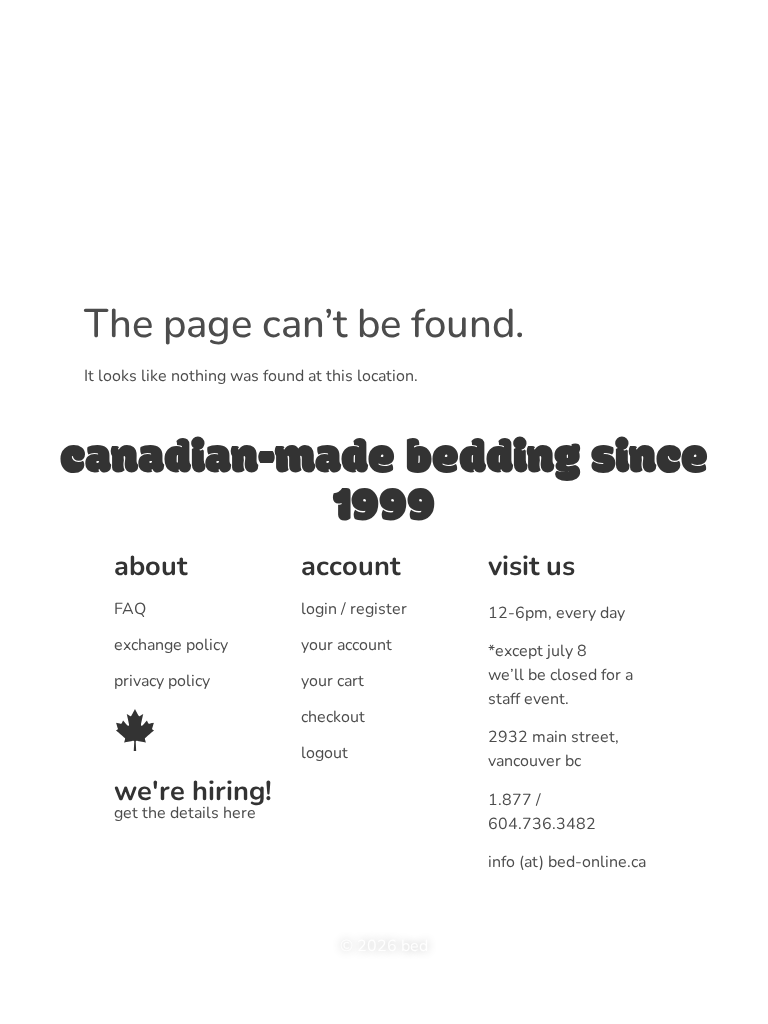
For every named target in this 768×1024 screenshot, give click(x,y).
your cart (332, 681)
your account (346, 645)
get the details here (185, 813)
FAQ (130, 609)
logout (324, 753)
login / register (354, 609)
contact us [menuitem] (524, 95)
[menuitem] (259, 96)
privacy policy (162, 681)
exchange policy (171, 645)
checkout (333, 717)
